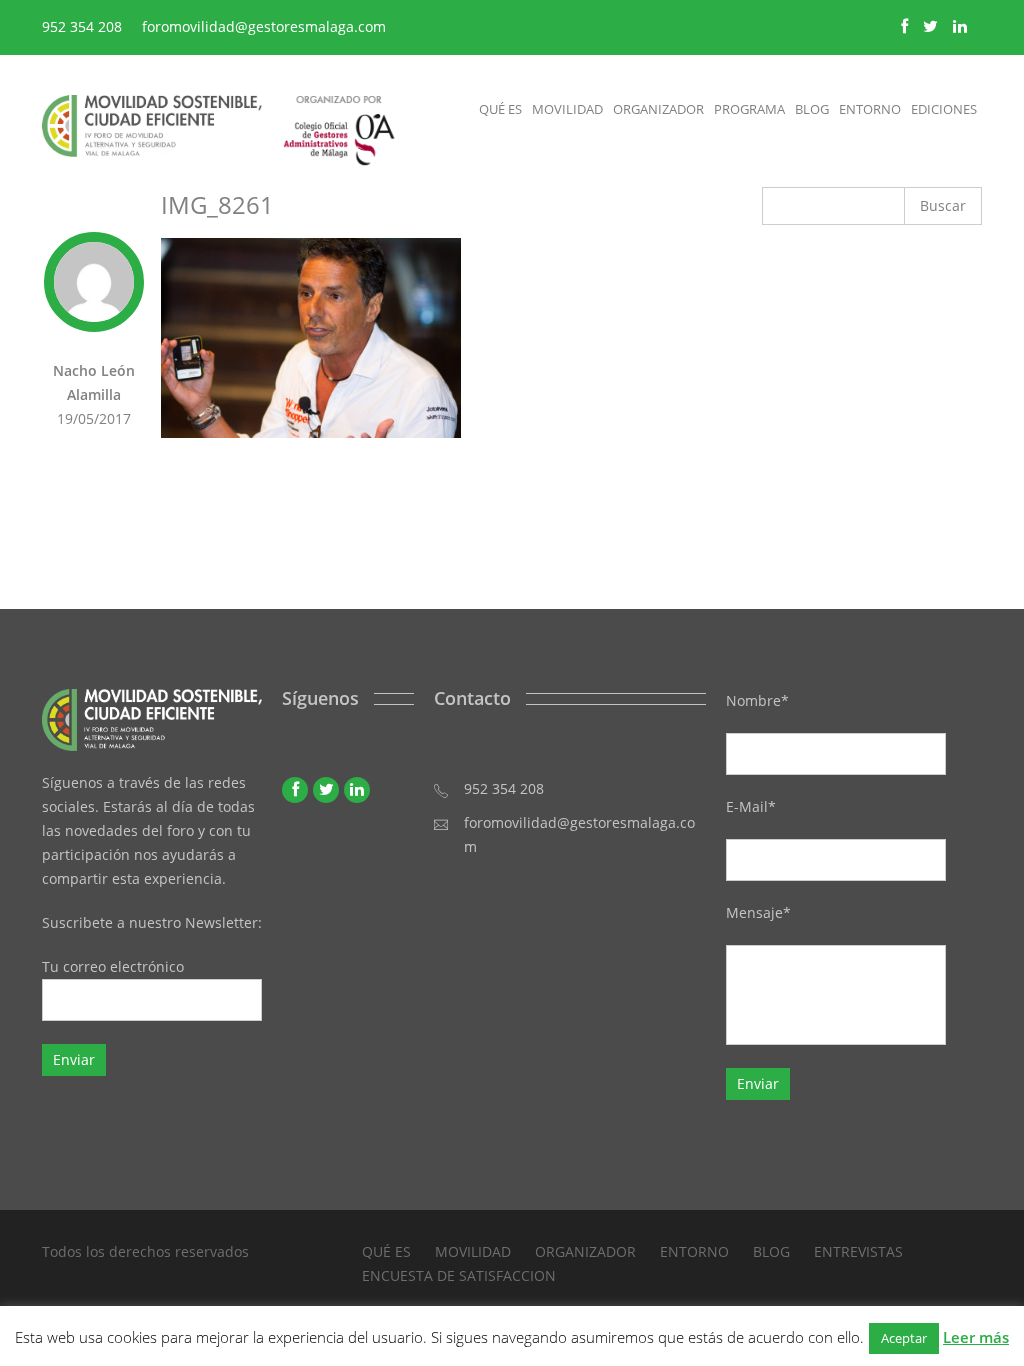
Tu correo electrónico (113, 966)
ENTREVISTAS (858, 1251)
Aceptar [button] (904, 1338)
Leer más (976, 1337)
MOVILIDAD (473, 1251)
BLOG (771, 1251)
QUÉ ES (386, 1251)
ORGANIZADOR (585, 1251)
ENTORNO (694, 1251)
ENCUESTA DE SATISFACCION (459, 1275)
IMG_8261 (217, 204)
